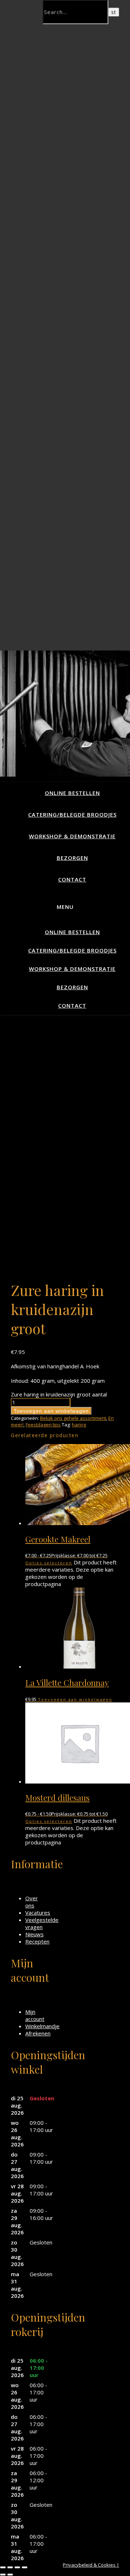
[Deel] (17, 2567)
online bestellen (72, 793)
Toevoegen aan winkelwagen (51, 1411)
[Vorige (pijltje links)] (3, 2575)
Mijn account (35, 2015)
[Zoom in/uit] (3, 2567)
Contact (72, 879)
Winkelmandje (42, 2026)
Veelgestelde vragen (42, 1923)
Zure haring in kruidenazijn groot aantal (59, 1394)
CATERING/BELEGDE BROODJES (72, 814)
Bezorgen (72, 858)
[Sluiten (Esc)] (25, 2567)
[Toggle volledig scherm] (10, 2567)
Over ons (32, 1902)
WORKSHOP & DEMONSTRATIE (72, 836)
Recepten (37, 1941)
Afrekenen (38, 2033)
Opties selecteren (49, 1563)
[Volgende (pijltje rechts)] (10, 2575)
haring (79, 1425)
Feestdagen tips (43, 1425)
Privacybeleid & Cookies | (91, 2565)
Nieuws (34, 1934)
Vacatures (38, 1913)
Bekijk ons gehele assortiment (73, 1418)
